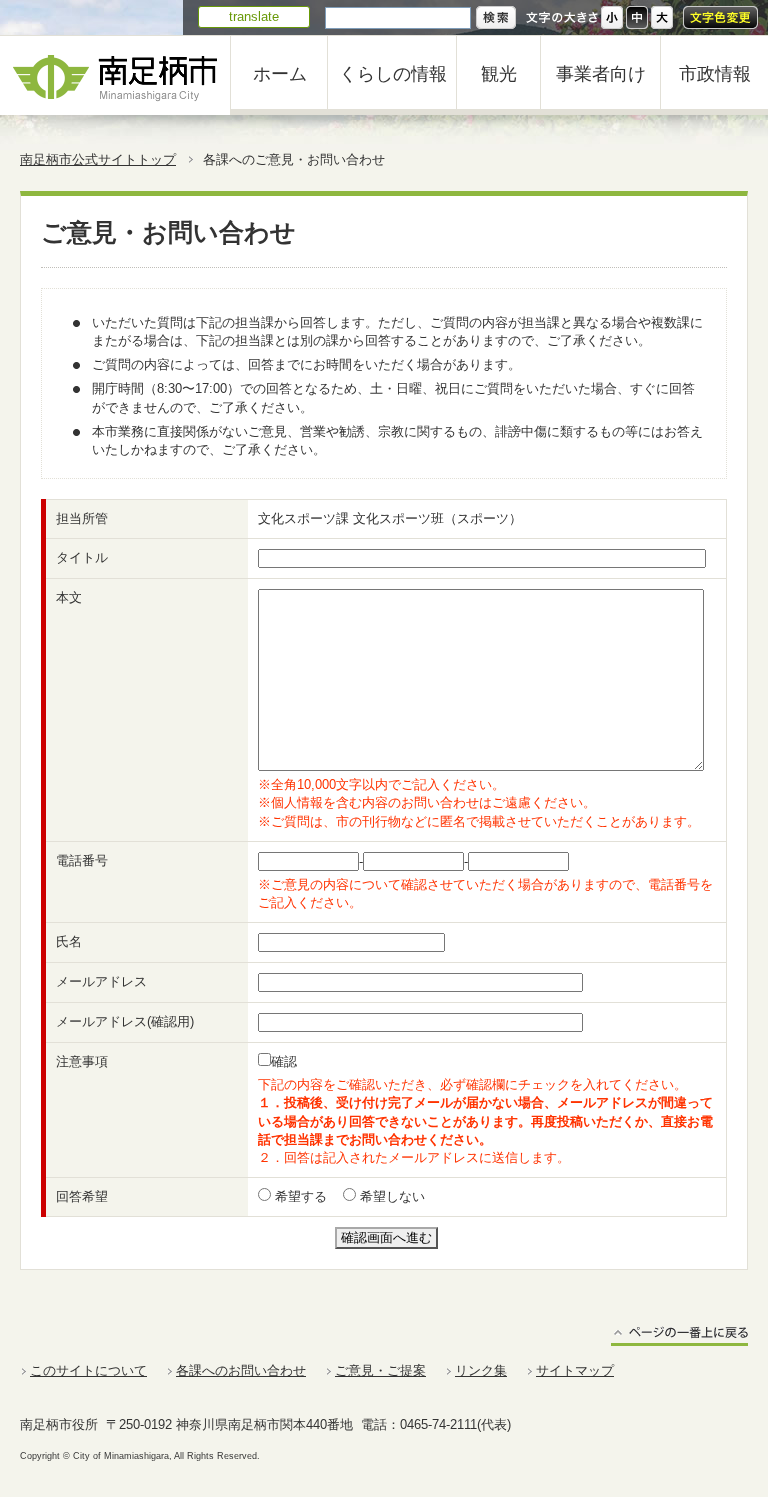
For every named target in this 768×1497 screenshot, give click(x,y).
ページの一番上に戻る (679, 1335)
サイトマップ (575, 1370)
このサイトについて (88, 1370)
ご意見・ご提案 (380, 1370)
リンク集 (481, 1370)
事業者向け (601, 74)
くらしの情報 (393, 74)
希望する (299, 1196)
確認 (284, 1061)
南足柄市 (115, 75)
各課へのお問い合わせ (241, 1370)
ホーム (280, 74)
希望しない (390, 1196)
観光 (499, 74)
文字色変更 (720, 17)
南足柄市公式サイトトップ (98, 159)
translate (254, 16)
